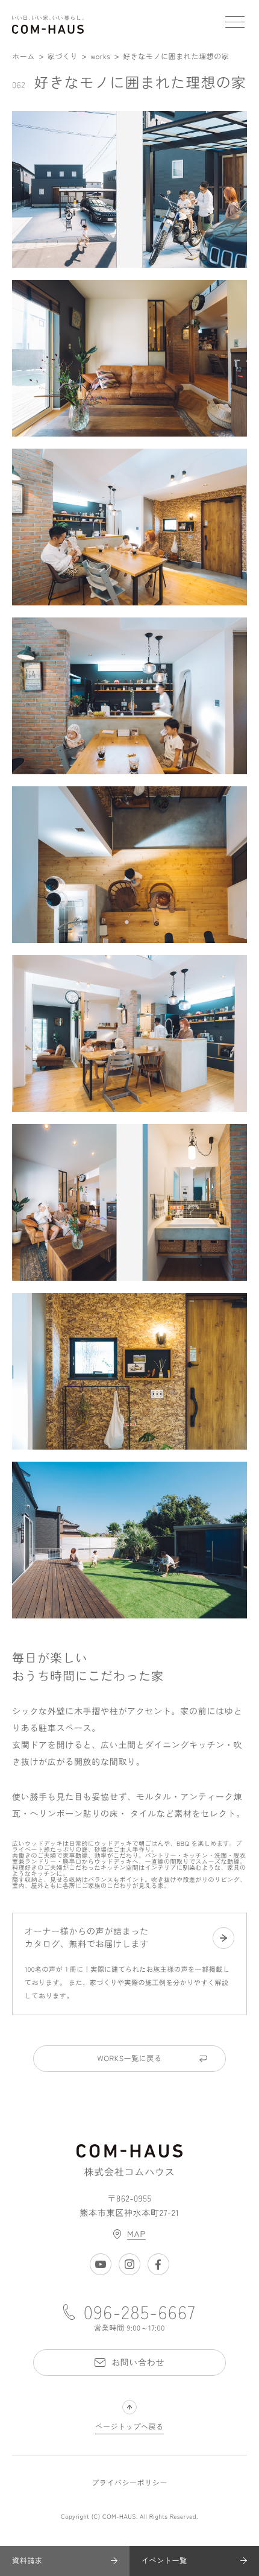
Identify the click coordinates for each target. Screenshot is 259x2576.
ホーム (23, 56)
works (100, 56)
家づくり (63, 56)
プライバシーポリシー (129, 2483)
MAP (136, 2234)
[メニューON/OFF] (235, 24)
